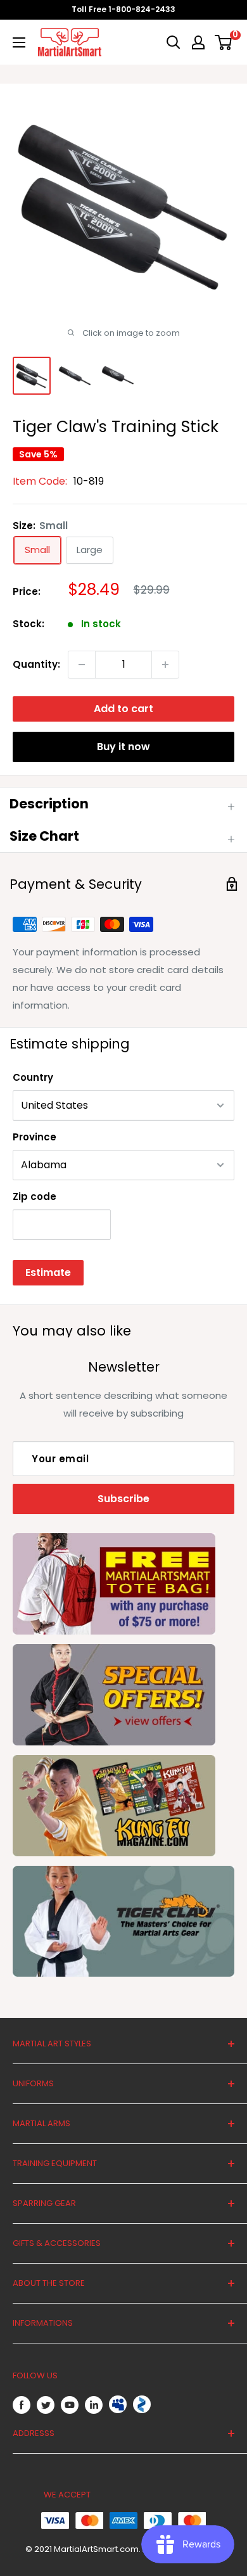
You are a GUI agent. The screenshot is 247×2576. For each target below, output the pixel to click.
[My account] (198, 42)
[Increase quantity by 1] (165, 665)
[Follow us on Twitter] (46, 2405)
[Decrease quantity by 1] (82, 665)
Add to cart (123, 709)
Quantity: (36, 664)
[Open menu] (19, 42)
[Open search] (174, 42)
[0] (224, 42)
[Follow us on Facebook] (22, 2405)
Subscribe (123, 1499)
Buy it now (123, 747)
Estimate (48, 1272)
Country (33, 1077)
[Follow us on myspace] (118, 2404)
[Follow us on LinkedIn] (94, 2405)
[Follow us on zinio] (142, 2404)
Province (35, 1137)
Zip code (35, 1196)
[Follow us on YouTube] (70, 2405)
